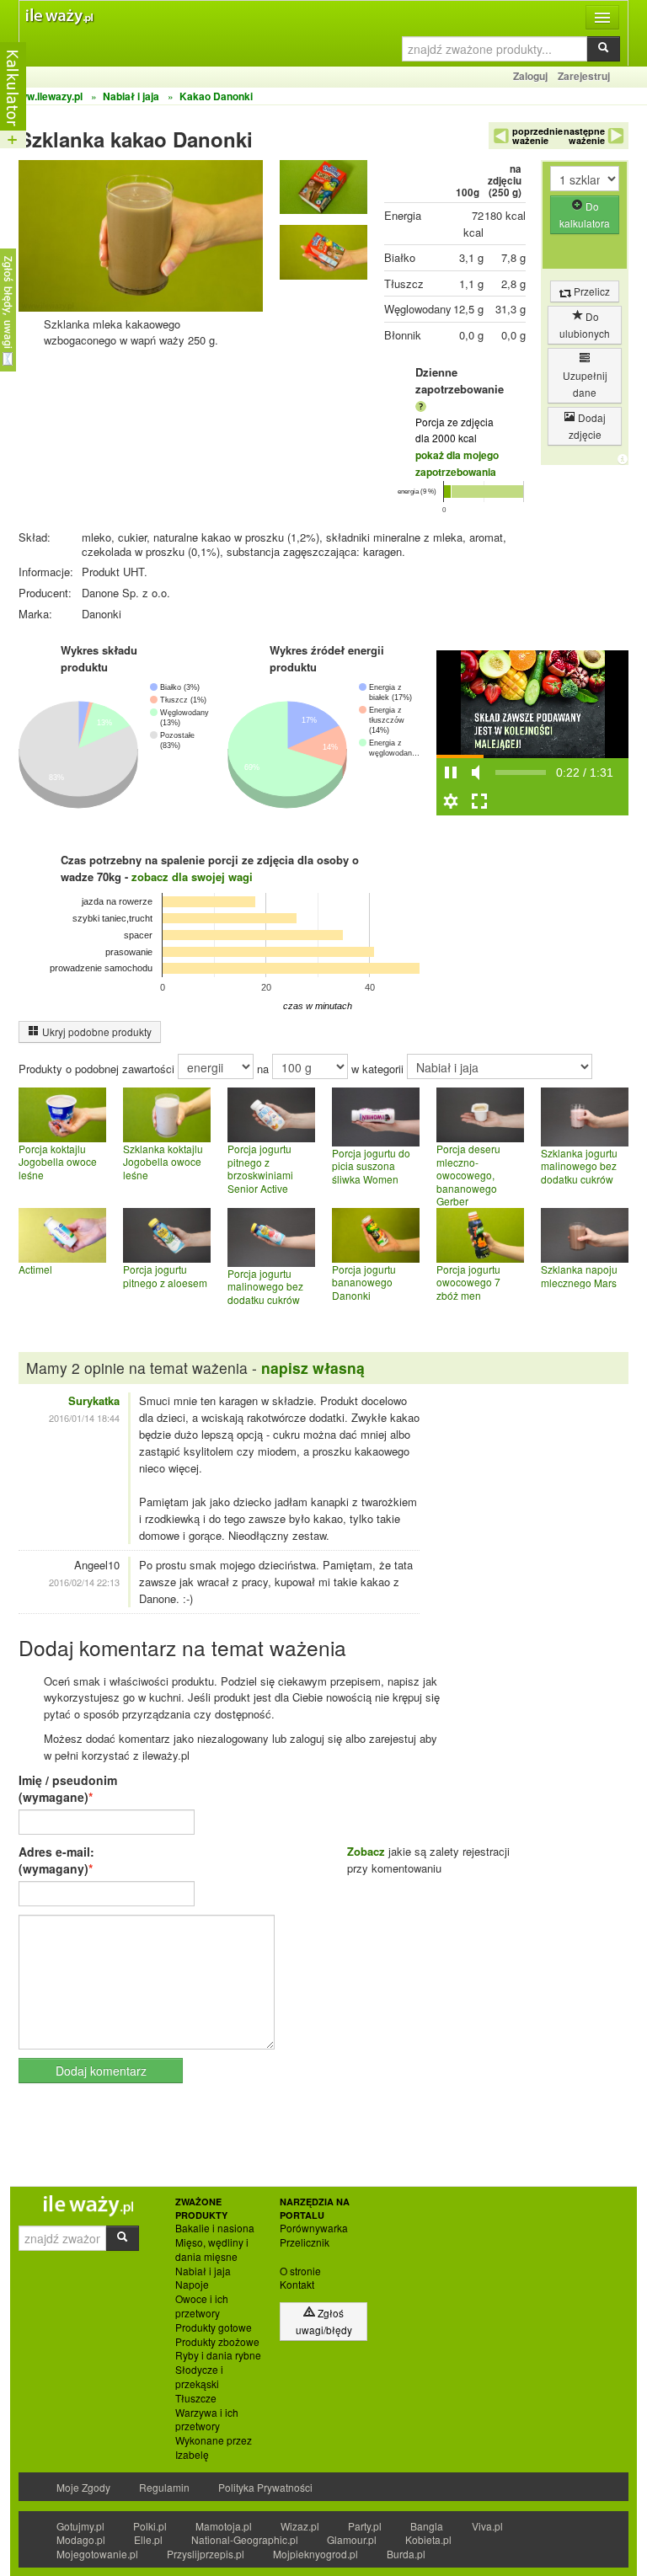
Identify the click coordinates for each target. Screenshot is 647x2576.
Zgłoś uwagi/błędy (324, 2321)
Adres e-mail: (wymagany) (56, 1860)
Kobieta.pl (428, 2539)
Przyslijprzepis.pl (206, 2554)
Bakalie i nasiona (215, 2228)
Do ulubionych (585, 325)
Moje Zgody (83, 2487)
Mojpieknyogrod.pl (315, 2554)
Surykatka (94, 1400)
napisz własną (313, 1368)
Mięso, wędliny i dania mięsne (212, 2250)
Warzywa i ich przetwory (207, 2420)
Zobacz (366, 1851)
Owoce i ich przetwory (202, 2306)
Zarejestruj (584, 76)
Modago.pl (81, 2539)
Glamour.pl (352, 2539)
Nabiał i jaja (203, 2271)
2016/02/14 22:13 (84, 1582)
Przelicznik (305, 2242)
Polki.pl (150, 2526)
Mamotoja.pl (224, 2526)
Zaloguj (530, 76)
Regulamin (164, 2487)
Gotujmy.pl (80, 2526)
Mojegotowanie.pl (97, 2554)
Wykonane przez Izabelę (214, 2448)
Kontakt (297, 2285)
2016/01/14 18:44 (84, 1418)
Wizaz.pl (300, 2526)
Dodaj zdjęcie (588, 426)
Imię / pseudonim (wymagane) (68, 1788)
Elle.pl (148, 2539)
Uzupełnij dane (585, 384)
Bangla (427, 2526)
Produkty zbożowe (217, 2342)
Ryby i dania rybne (218, 2355)
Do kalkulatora (585, 214)
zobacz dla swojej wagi (192, 876)
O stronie (300, 2271)
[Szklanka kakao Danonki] (323, 191)
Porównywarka (314, 2228)
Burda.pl (406, 2554)
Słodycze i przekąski (199, 2377)
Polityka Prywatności (265, 2487)
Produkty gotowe (214, 2327)
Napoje (192, 2285)
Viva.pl (487, 2526)
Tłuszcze (196, 2398)
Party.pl (365, 2526)
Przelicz (591, 291)
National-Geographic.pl (245, 2539)
